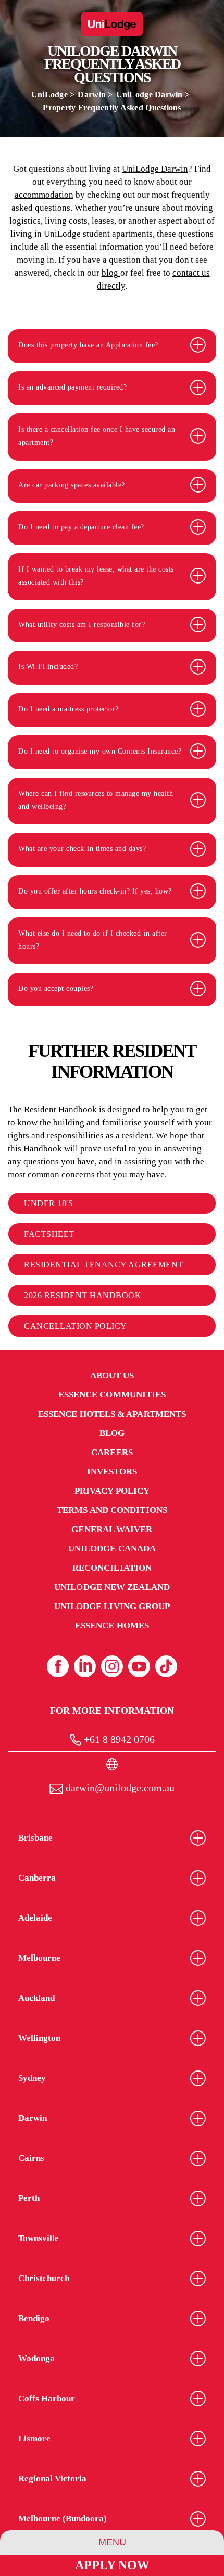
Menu (112, 2542)
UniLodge (49, 94)
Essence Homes (112, 1626)
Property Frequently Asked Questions (112, 107)
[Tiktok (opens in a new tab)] (166, 1666)
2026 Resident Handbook (83, 1295)
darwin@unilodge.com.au (119, 1788)
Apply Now (112, 2565)
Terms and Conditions (112, 1510)
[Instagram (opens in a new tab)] (112, 1666)
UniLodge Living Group (112, 1606)
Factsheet (49, 1234)
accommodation (44, 195)
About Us (112, 1375)
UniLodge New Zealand (112, 1587)
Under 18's (48, 1203)
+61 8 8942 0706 (118, 1739)
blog (111, 273)
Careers (112, 1452)
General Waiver (112, 1529)
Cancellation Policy (76, 1326)
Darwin (92, 94)
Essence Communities (112, 1395)
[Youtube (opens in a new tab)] (139, 1666)
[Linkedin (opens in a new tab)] (85, 1666)
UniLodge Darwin (151, 94)
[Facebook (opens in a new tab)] (58, 1666)
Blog (112, 1433)
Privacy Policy (112, 1491)
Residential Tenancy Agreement (104, 1265)
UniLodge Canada (112, 1549)
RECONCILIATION (112, 1568)
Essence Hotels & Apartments (112, 1414)
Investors (112, 1472)
